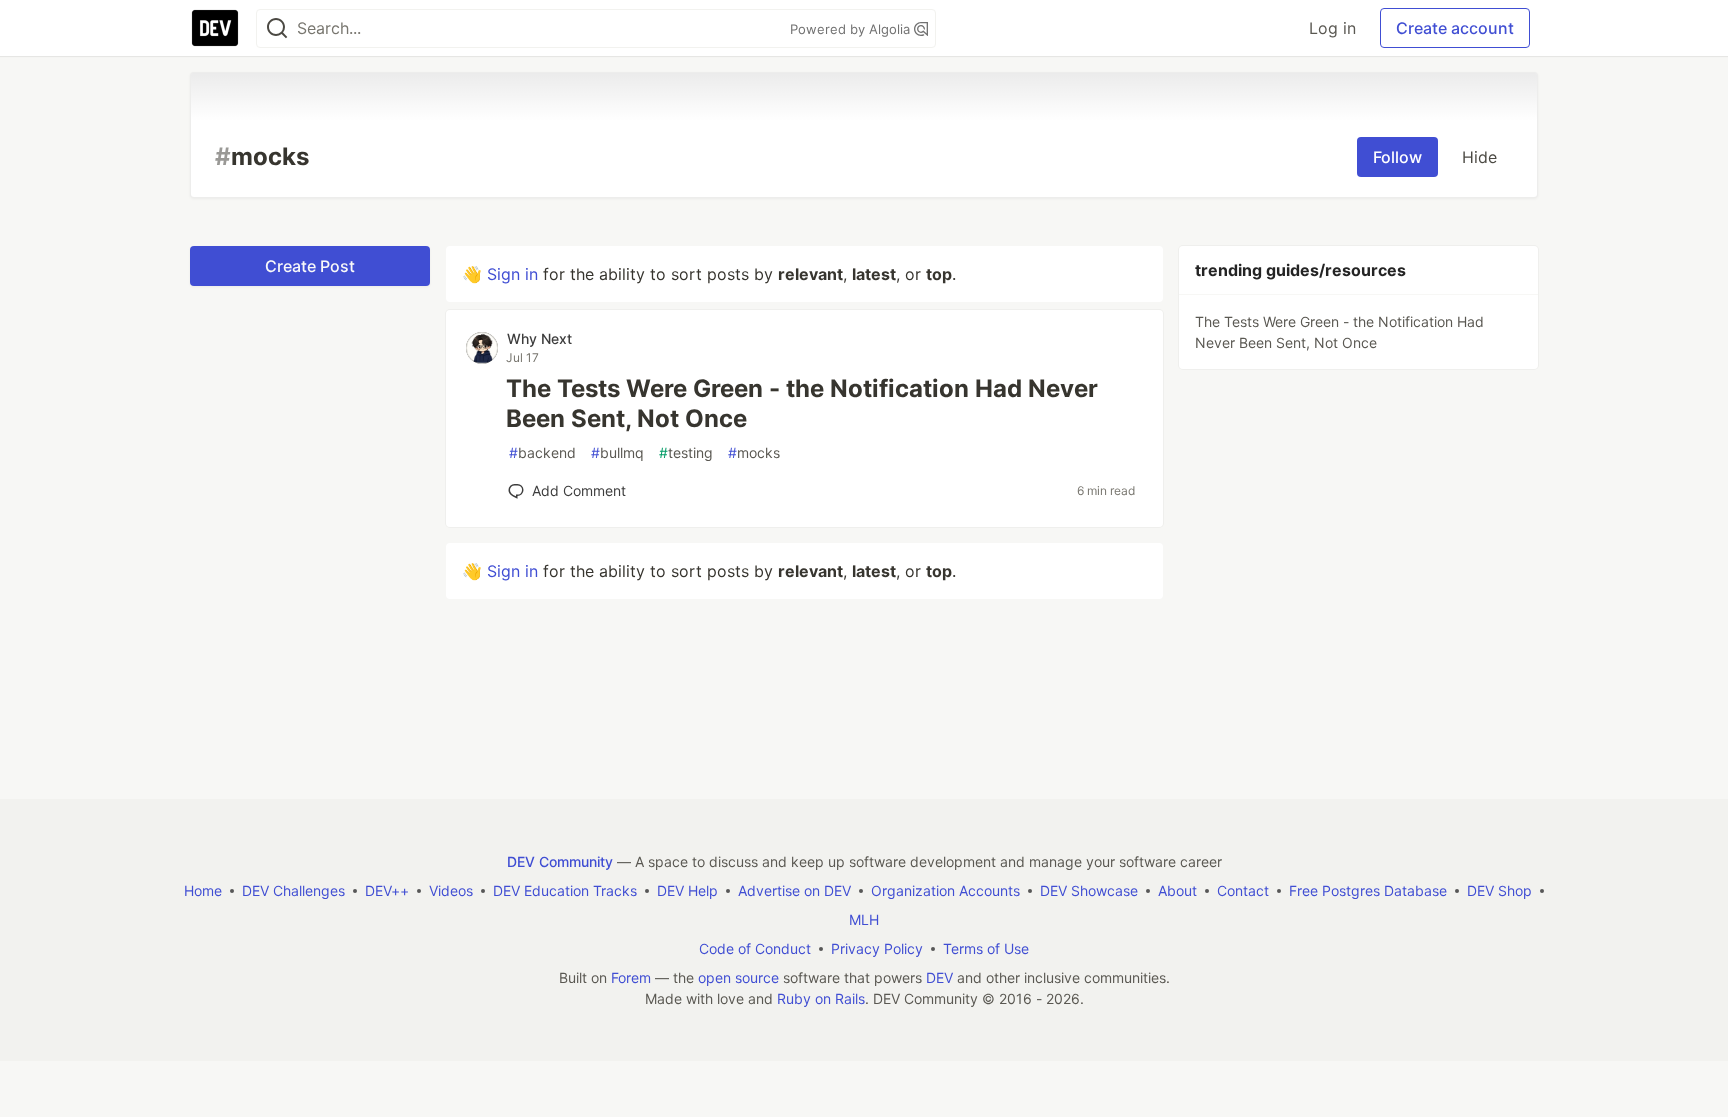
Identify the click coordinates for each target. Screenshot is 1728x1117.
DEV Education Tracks (565, 890)
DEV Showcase (1089, 890)
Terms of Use (986, 948)
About (1177, 890)
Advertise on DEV (794, 890)
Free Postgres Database (1368, 890)
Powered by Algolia (852, 29)
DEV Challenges (293, 890)
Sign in (512, 274)
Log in (1332, 28)
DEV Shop (1499, 890)
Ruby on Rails (821, 998)
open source (738, 977)
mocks (754, 452)
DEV (939, 977)
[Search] (277, 28)
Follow (1397, 157)
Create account (1455, 28)
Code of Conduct (755, 948)
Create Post (310, 266)
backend (542, 452)
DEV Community (560, 861)
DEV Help (687, 890)
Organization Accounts (945, 890)
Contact (1243, 890)
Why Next (539, 338)
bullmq (617, 452)
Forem (631, 977)
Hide (1479, 157)
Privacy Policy (877, 948)
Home (203, 890)
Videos (451, 890)
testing (686, 452)
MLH (864, 919)
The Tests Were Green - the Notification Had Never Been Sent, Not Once (802, 403)
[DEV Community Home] (215, 28)
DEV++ (387, 890)
